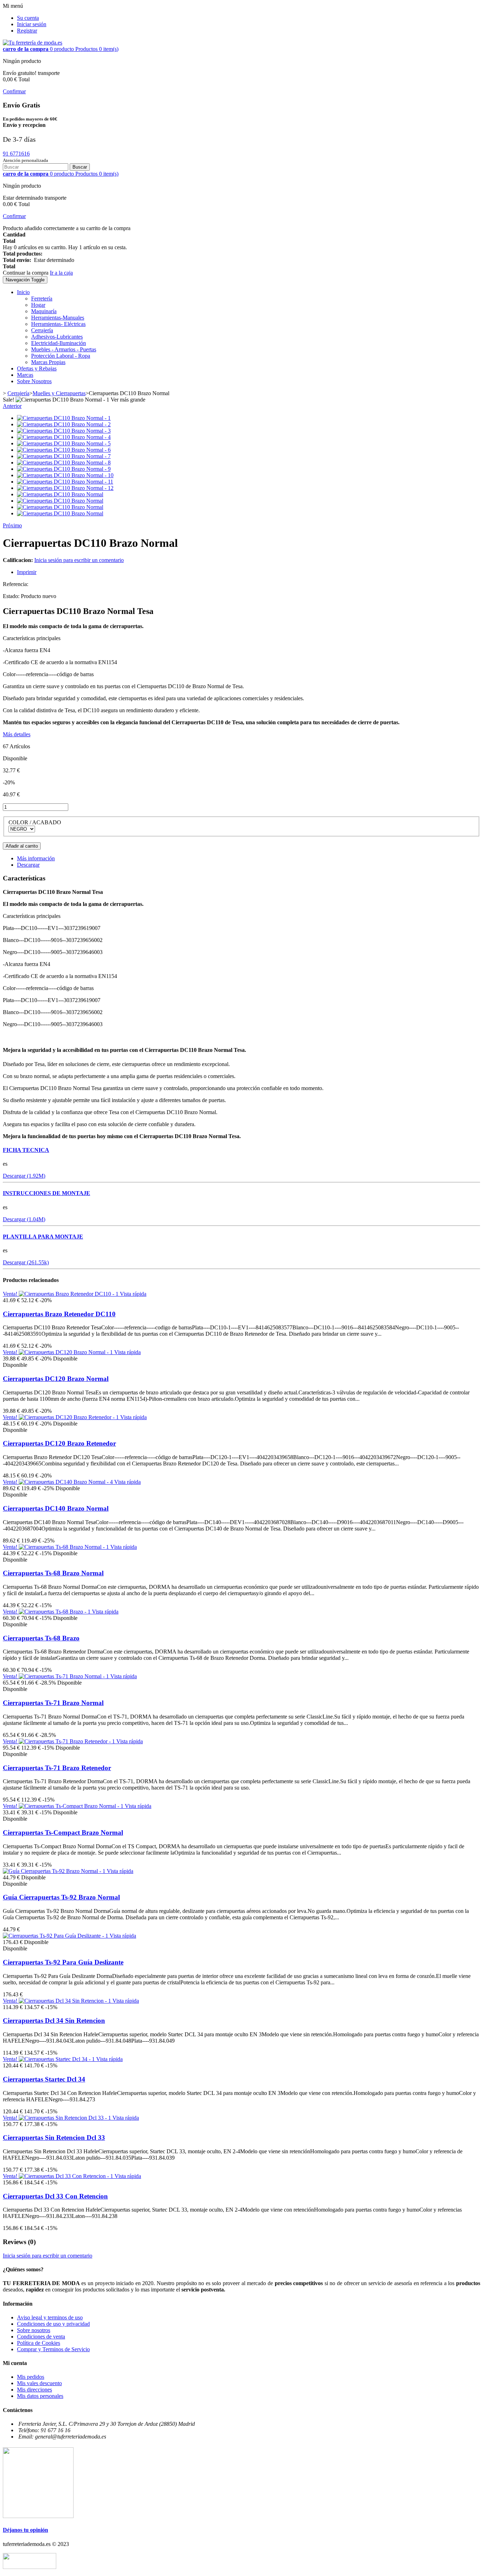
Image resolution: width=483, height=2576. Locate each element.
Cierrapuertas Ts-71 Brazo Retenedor (57, 1768)
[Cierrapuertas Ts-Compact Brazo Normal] (72, 1806)
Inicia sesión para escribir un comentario (79, 560)
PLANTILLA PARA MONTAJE (43, 1237)
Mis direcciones (34, 2390)
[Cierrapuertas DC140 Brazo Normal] (66, 1482)
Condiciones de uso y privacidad (53, 2324)
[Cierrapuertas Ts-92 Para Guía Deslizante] (56, 1936)
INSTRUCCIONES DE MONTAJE (46, 1193)
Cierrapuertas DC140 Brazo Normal (56, 1508)
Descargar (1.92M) (24, 1176)
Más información (36, 858)
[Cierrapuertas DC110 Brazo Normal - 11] (65, 482)
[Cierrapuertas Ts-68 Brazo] (55, 1612)
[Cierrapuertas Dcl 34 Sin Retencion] (66, 2001)
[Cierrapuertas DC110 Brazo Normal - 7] (64, 456)
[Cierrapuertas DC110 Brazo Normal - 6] (64, 450)
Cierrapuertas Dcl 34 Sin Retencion (54, 2021)
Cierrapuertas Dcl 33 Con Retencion (55, 2196)
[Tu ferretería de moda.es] (33, 43)
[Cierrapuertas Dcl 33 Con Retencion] (67, 2176)
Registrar (27, 31)
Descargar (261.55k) (26, 1262)
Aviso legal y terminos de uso (50, 2317)
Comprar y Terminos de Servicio (53, 2349)
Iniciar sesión (32, 24)
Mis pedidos (31, 2377)
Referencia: (16, 584)
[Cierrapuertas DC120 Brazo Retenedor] (69, 1417)
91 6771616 (16, 154)
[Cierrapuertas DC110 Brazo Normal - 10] (65, 475)
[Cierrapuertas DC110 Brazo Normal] (60, 494)
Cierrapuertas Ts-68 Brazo (41, 1638)
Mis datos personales (40, 2396)
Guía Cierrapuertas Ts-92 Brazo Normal (61, 1897)
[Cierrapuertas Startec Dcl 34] (57, 2059)
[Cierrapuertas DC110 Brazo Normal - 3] (64, 431)
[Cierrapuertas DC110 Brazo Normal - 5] (64, 443)
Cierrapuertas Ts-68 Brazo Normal (53, 1573)
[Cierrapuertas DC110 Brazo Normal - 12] (65, 488)
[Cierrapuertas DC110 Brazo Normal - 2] (64, 424)
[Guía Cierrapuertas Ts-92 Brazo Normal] (55, 1871)
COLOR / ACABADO (36, 822)
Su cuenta (28, 18)
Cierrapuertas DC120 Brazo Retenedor (59, 1443)
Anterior (12, 406)
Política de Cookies (39, 2343)
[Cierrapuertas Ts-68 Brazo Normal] (65, 1547)
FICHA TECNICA (26, 1150)
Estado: (12, 596)
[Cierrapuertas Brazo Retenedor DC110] (69, 1294)
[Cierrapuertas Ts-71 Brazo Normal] (65, 1676)
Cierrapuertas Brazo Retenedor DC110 (59, 1314)
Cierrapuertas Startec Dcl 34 (44, 2079)
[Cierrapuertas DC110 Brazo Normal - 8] (64, 462)
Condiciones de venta (41, 2337)
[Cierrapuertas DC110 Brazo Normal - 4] (64, 437)
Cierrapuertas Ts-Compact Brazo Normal (63, 1833)
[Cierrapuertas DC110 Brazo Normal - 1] (64, 418)
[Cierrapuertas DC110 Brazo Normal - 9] (64, 469)
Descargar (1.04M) (24, 1219)
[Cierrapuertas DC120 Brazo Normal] (66, 1352)
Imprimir (27, 572)
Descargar (28, 865)
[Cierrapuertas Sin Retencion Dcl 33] (66, 2118)
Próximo (12, 525)
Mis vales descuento (39, 2383)
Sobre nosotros (34, 2330)
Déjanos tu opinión (25, 2530)
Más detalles (17, 734)
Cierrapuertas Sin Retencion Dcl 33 (54, 2138)
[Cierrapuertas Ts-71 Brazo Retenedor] (68, 1741)
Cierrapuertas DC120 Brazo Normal (56, 1379)
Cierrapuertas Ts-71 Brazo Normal (53, 1703)
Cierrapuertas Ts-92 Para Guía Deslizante (63, 1962)
